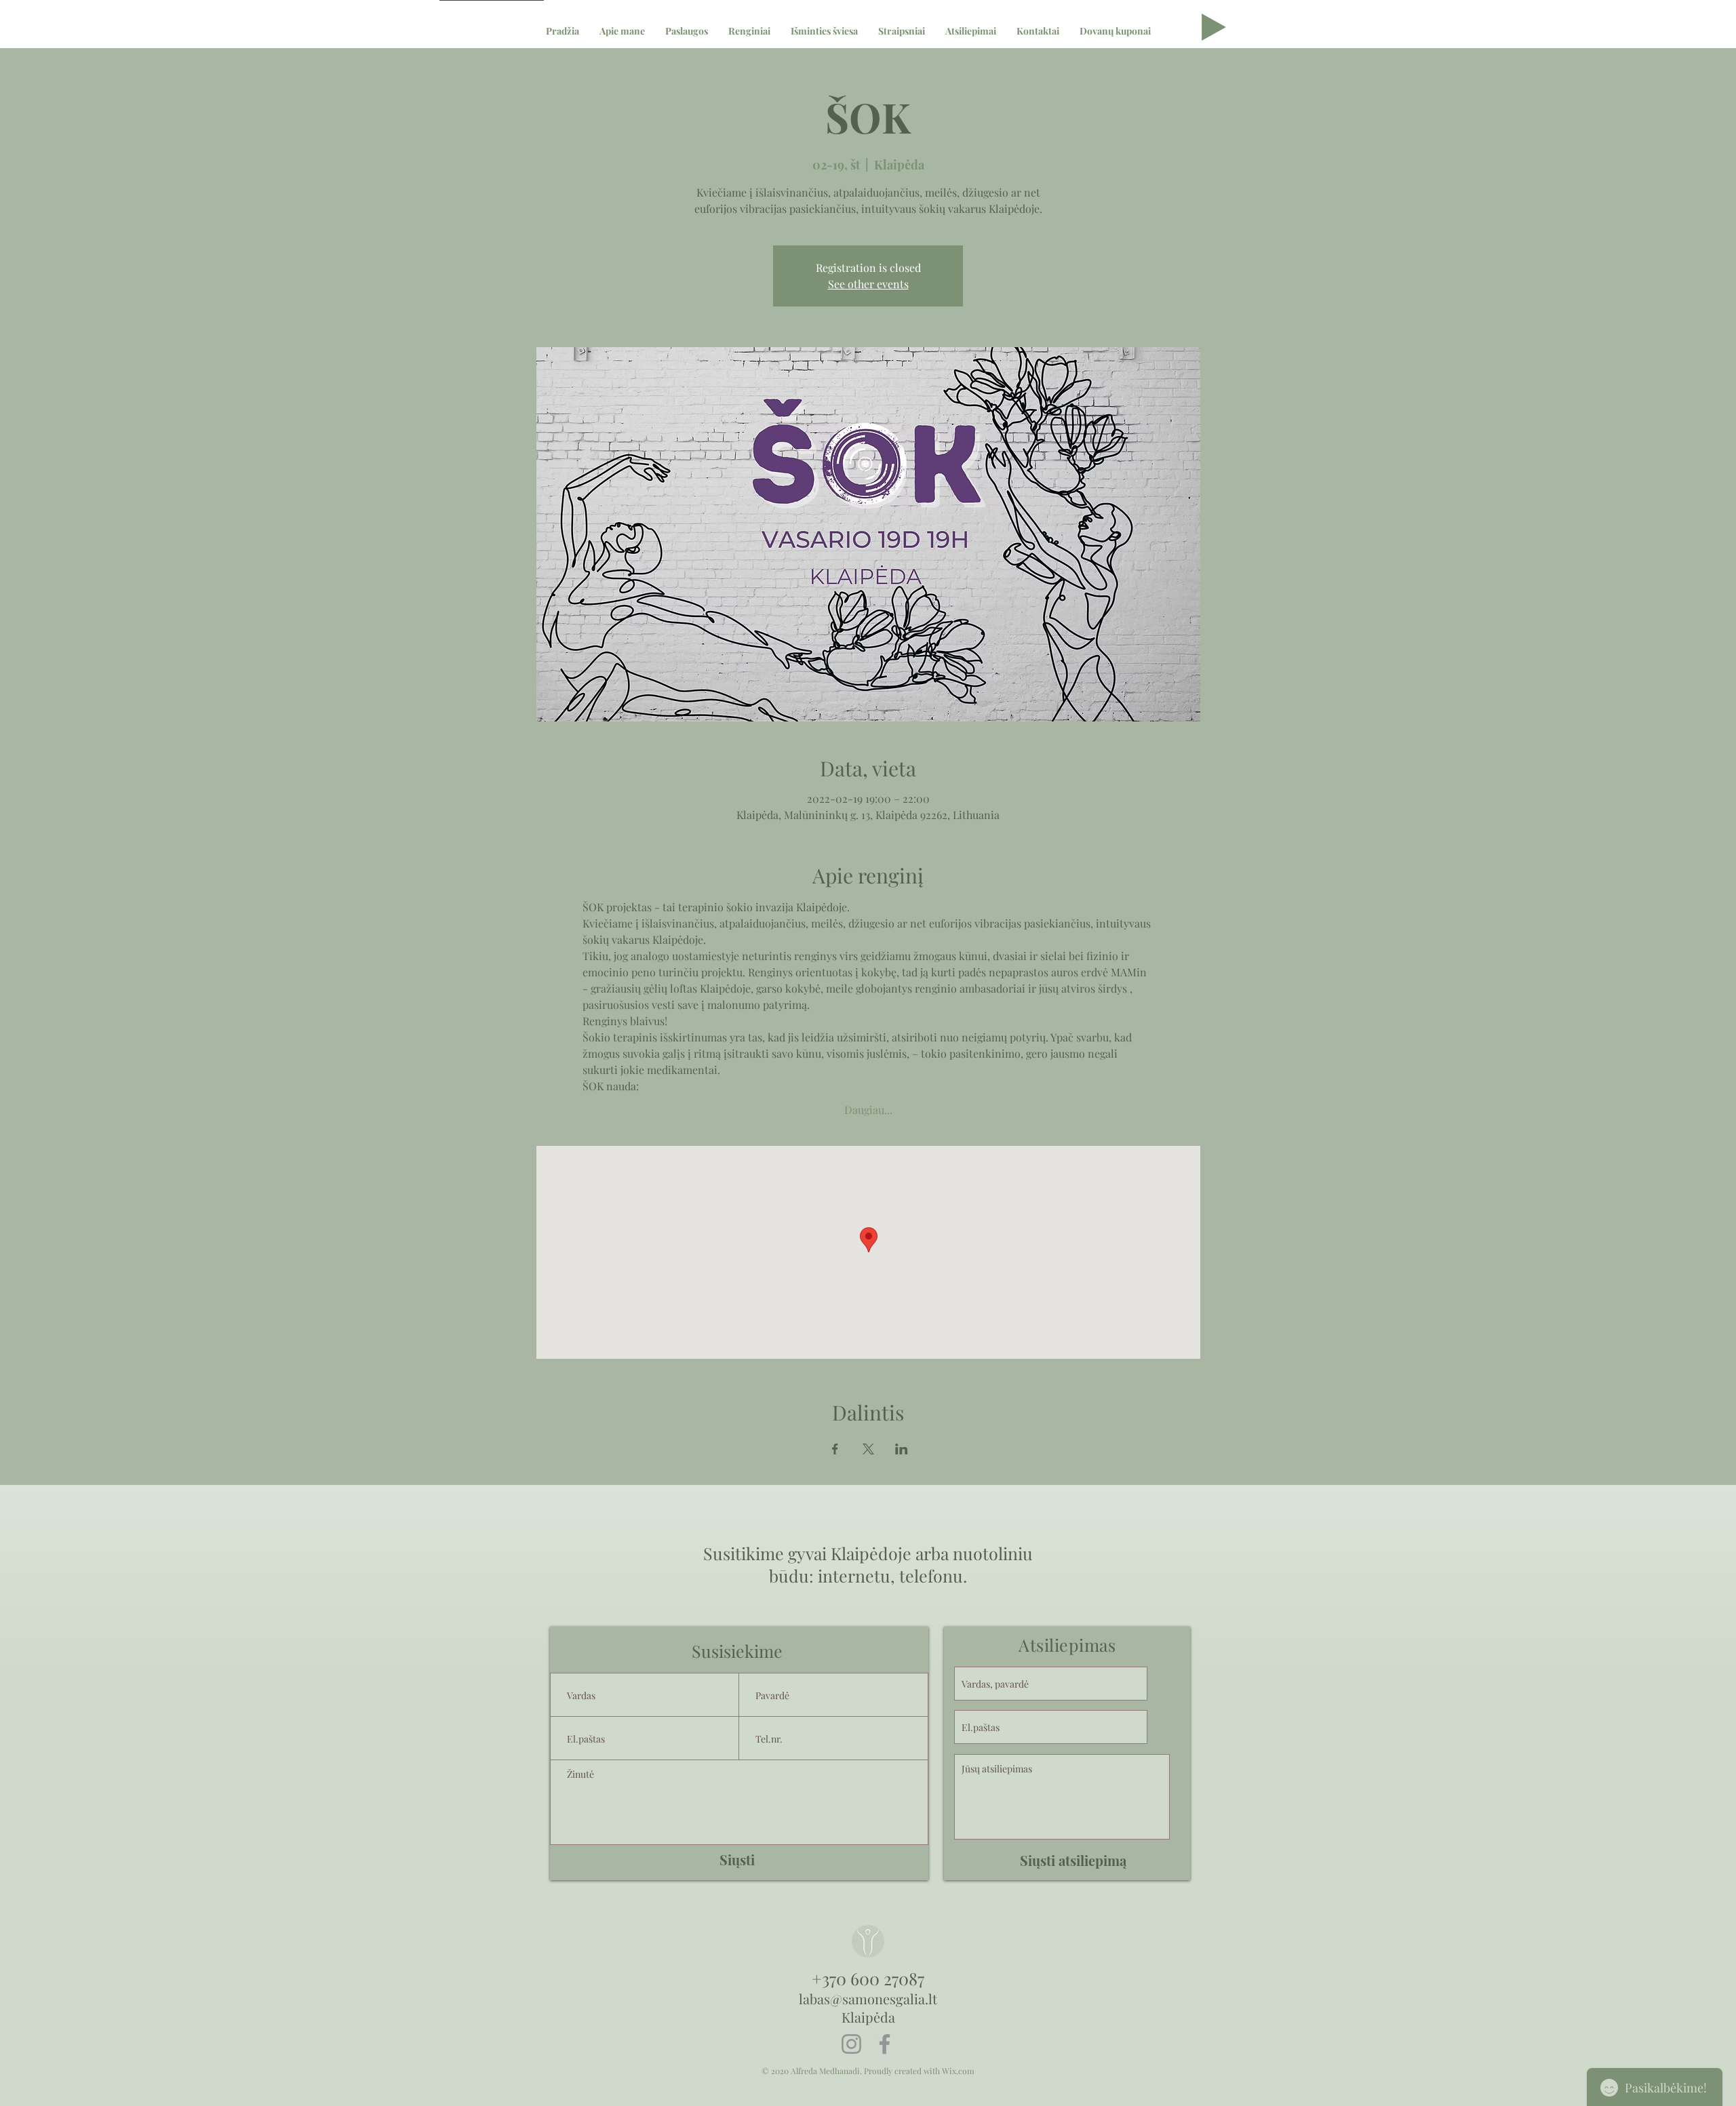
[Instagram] (851, 2044)
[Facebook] (885, 2044)
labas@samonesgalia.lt (868, 1999)
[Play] (1214, 27)
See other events (868, 284)
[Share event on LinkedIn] (902, 1449)
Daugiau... (868, 1110)
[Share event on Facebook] (835, 1449)
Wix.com (958, 2071)
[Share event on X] (868, 1449)
